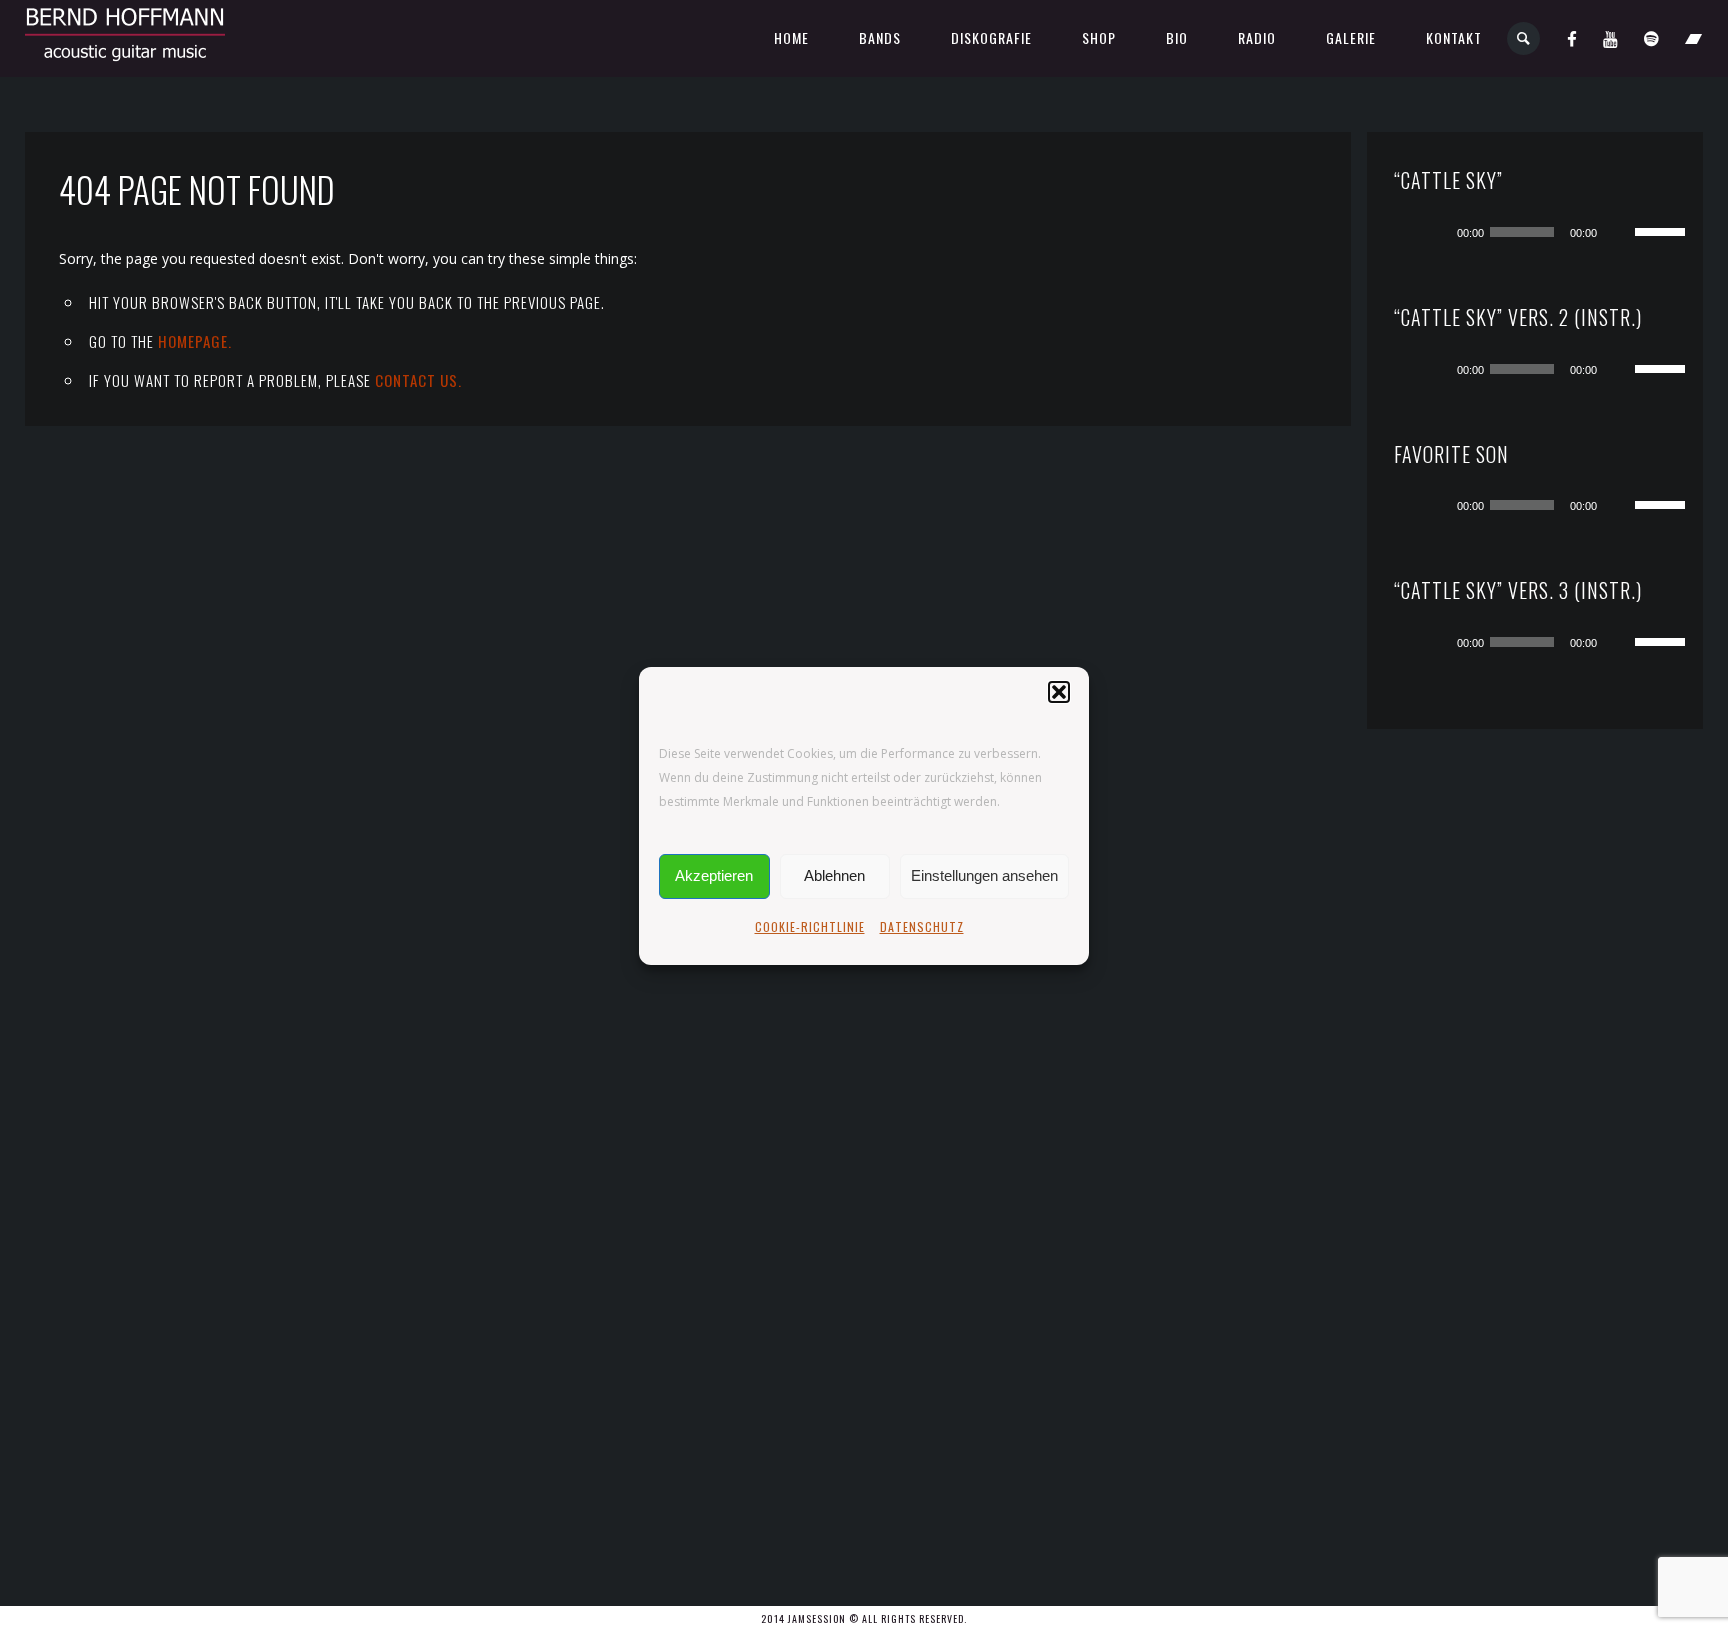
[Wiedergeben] (1435, 232)
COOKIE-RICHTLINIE (810, 926)
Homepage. (195, 341)
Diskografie (991, 37)
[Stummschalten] (1619, 232)
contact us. (418, 380)
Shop (1099, 37)
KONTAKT (1454, 37)
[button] (1059, 692)
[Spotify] (1652, 38)
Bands (880, 37)
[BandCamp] (1694, 38)
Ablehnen (834, 875)
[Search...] (1524, 38)
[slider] (1663, 230)
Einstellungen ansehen (984, 875)
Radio (1257, 37)
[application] (1555, 232)
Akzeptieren (714, 875)
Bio (1177, 37)
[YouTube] (1611, 38)
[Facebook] (1572, 38)
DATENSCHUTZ (922, 926)
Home (791, 37)
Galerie (1351, 37)
